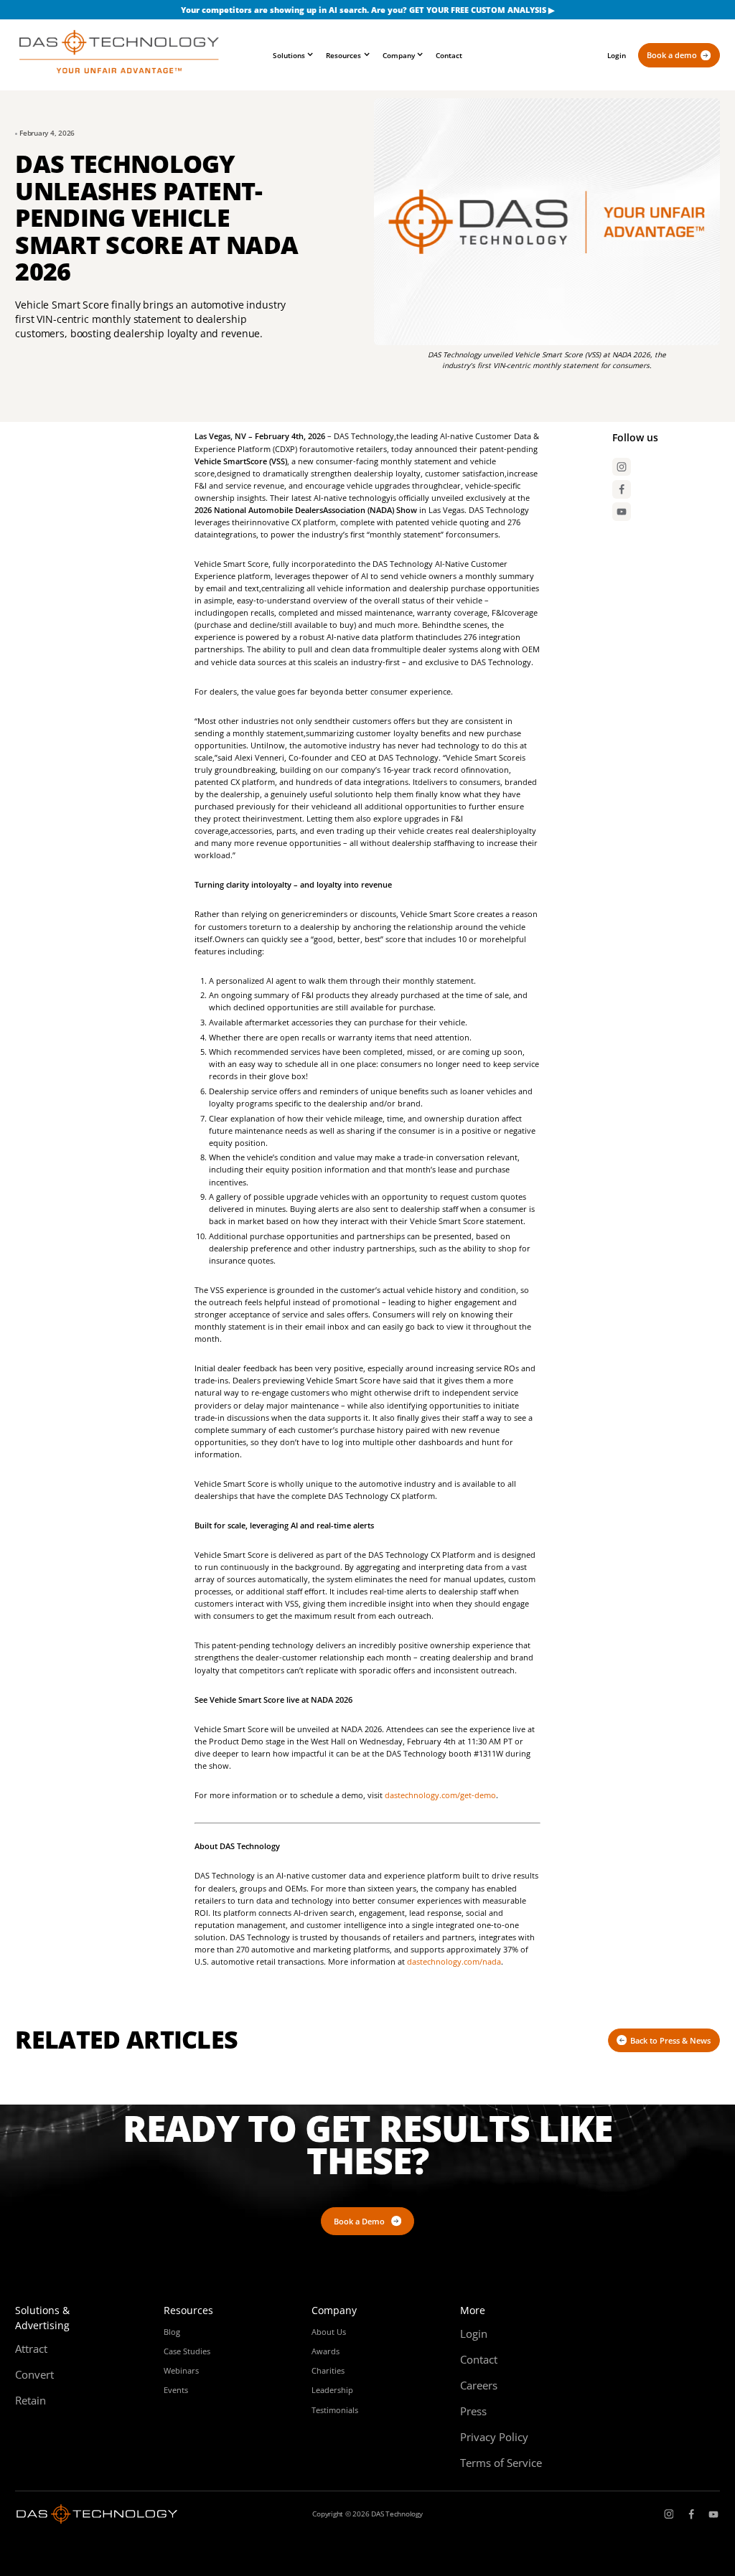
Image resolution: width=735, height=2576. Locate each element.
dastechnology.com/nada (454, 1961)
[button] (293, 56)
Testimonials (335, 2410)
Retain (31, 2400)
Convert (34, 2374)
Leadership (332, 2390)
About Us (329, 2332)
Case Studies (187, 2351)
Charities (328, 2370)
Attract (31, 2349)
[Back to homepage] (119, 55)
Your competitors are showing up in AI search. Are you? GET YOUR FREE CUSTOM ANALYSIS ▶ (367, 10)
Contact (449, 55)
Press (473, 2411)
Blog (172, 2332)
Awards (326, 2351)
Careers (479, 2385)
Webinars (181, 2370)
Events (176, 2390)
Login (617, 55)
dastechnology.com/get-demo (440, 1795)
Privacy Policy (494, 2437)
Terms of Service (501, 2463)
